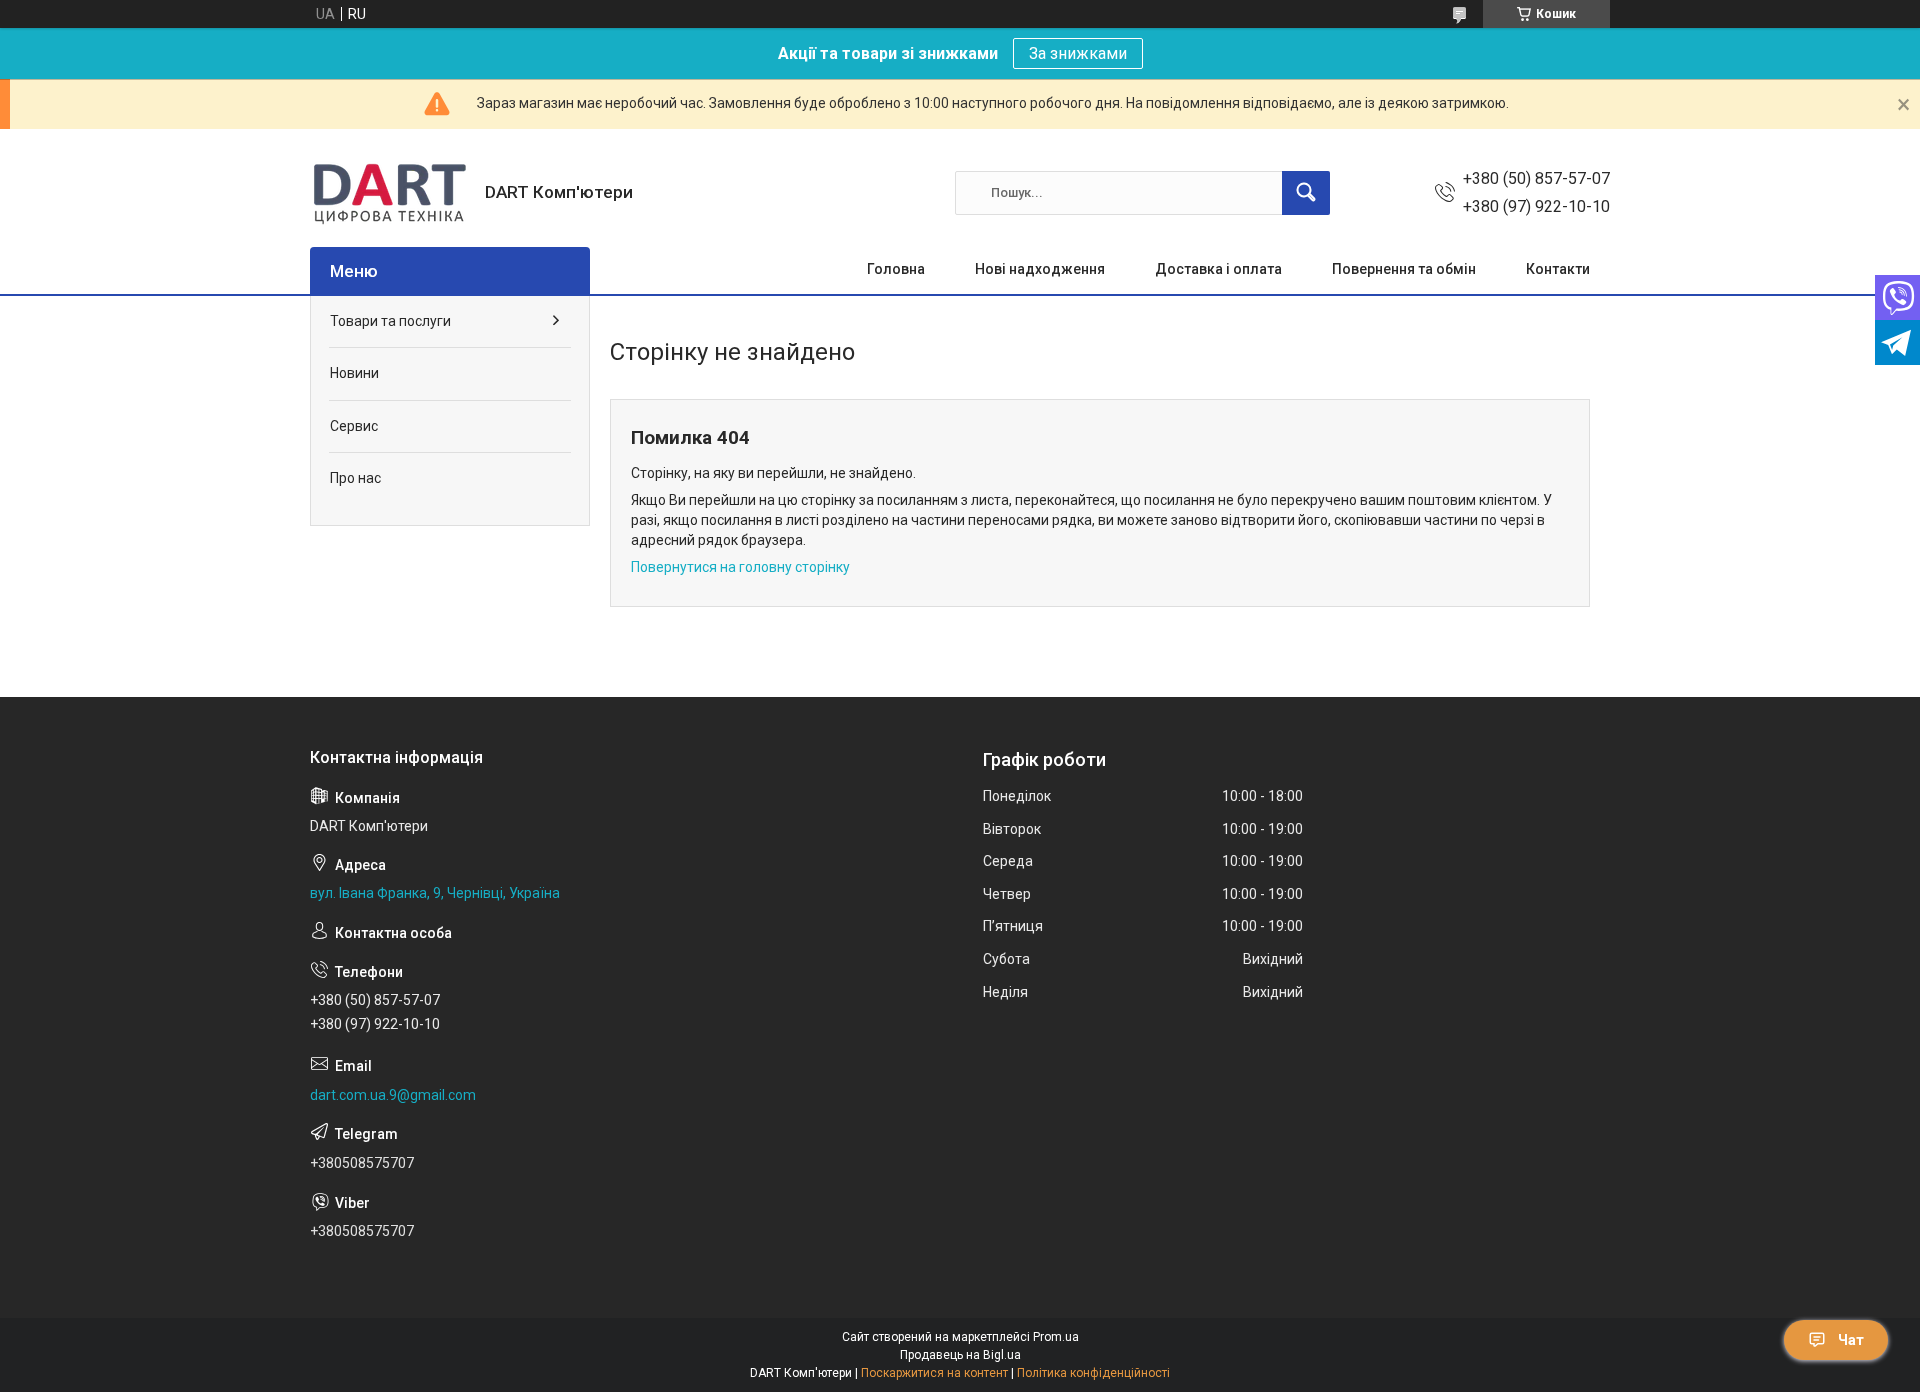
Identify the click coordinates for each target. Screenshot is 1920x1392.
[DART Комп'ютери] (390, 192)
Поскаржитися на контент (934, 1373)
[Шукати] (1306, 193)
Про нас (355, 478)
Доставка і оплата (1218, 269)
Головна (896, 269)
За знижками (1078, 53)
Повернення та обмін (1404, 269)
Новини (354, 373)
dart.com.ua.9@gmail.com (393, 1095)
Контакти (1558, 269)
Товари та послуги (390, 321)
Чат (1851, 1340)
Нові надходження (1040, 269)
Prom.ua (1056, 1337)
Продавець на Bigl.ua (960, 1355)
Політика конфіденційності (1093, 1373)
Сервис (354, 426)
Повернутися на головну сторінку (740, 567)
